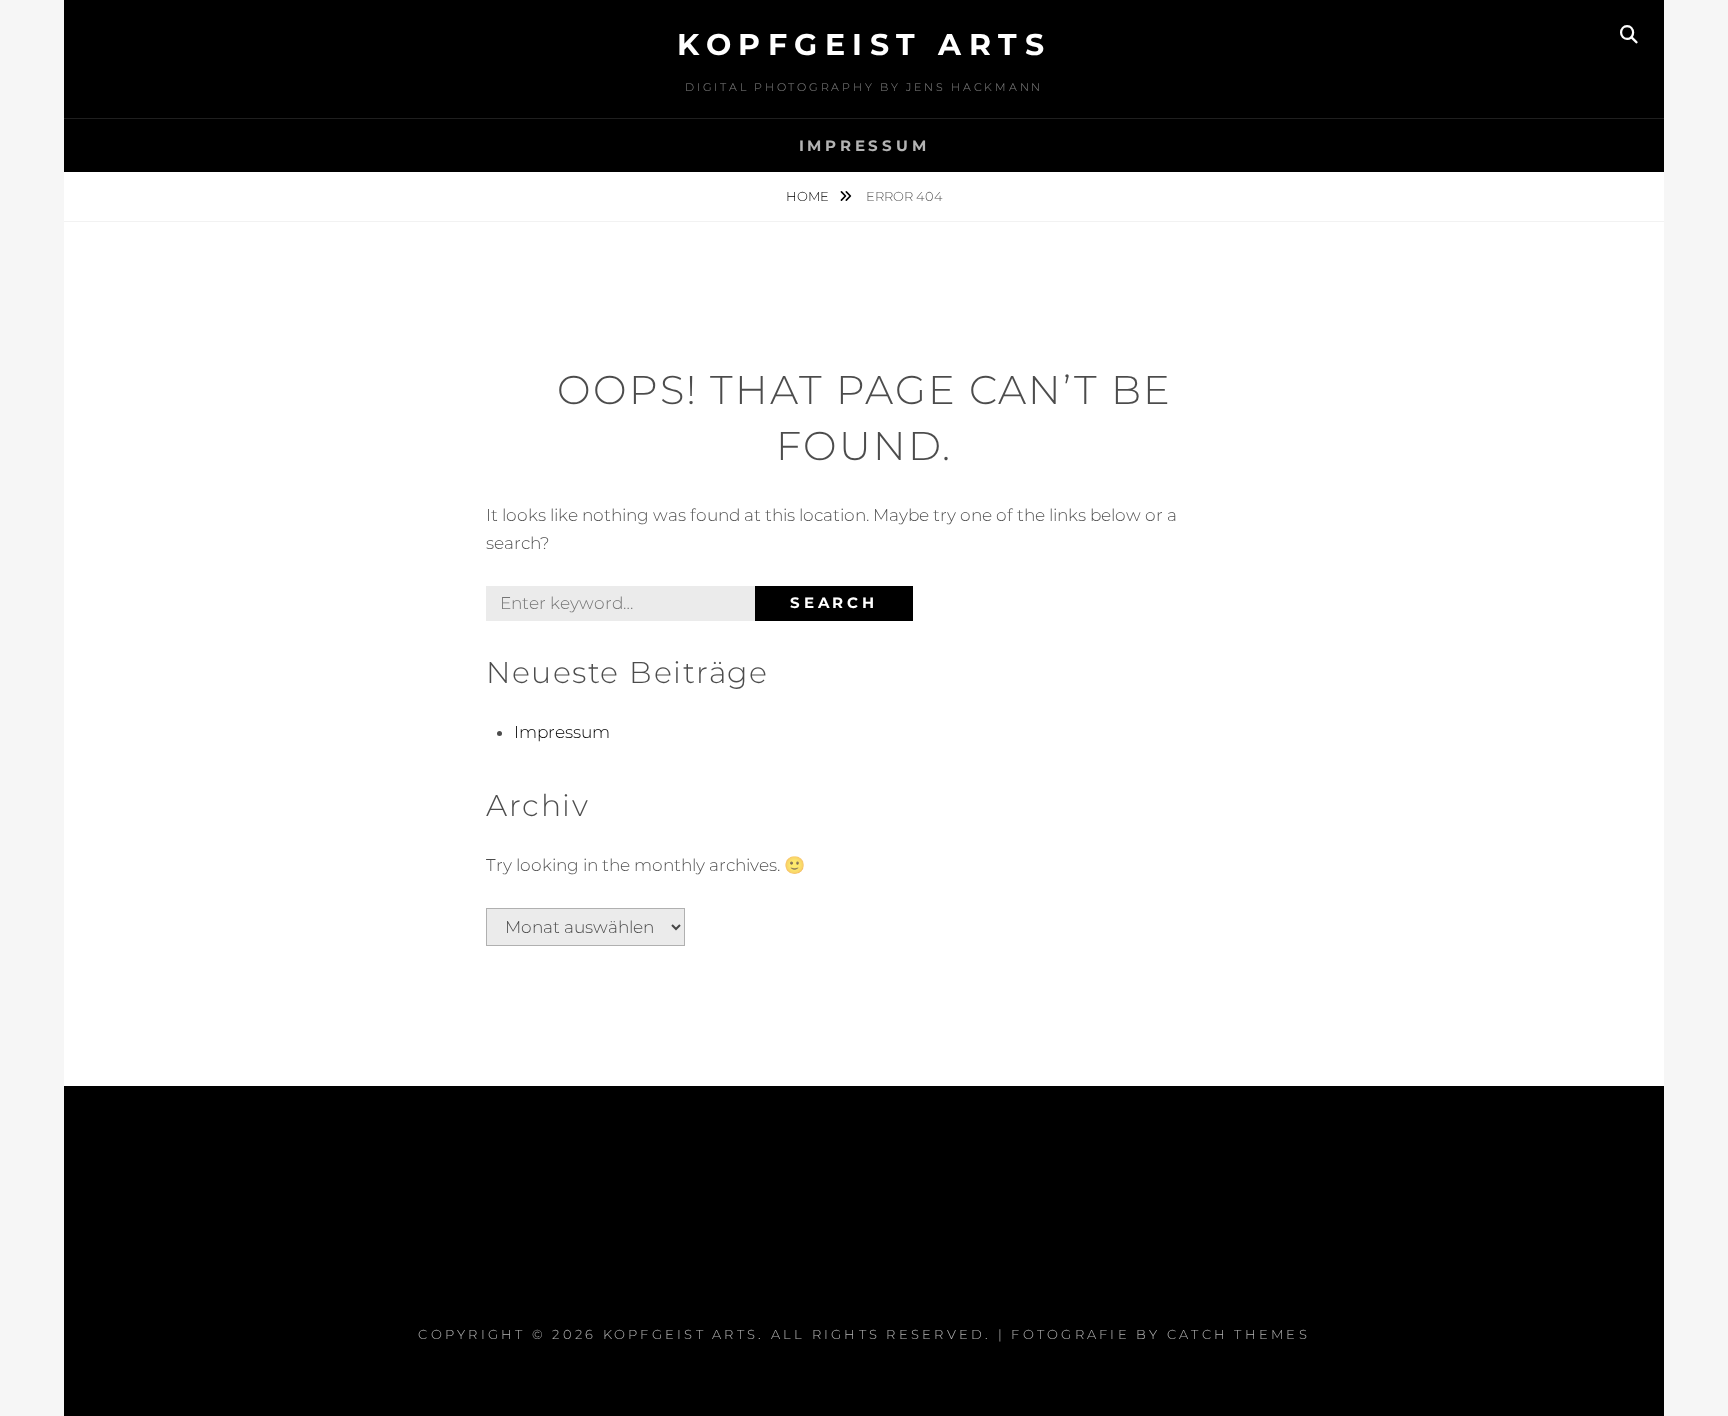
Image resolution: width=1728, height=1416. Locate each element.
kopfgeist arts (864, 44)
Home (809, 196)
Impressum (864, 145)
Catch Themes (1238, 1334)
